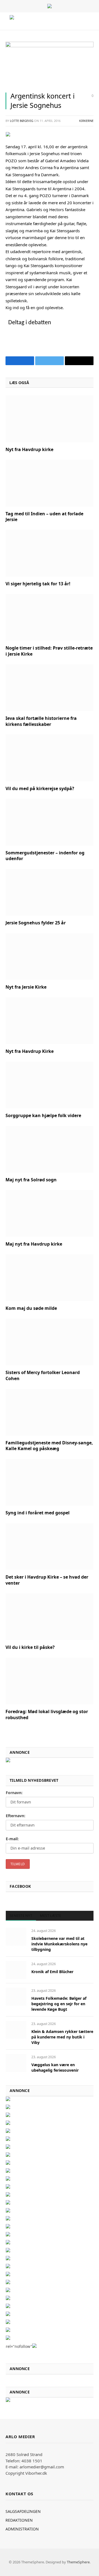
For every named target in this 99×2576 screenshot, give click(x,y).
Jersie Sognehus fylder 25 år (36, 923)
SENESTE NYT (21, 1915)
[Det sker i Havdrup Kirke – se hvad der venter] (50, 1546)
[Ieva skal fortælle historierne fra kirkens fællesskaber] (50, 688)
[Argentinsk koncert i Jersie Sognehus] (50, 46)
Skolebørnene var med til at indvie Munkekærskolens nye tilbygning (59, 1944)
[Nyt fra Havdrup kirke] (50, 419)
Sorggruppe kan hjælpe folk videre (43, 1115)
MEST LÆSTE (51, 1915)
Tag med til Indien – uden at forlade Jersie (44, 517)
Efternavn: (16, 1816)
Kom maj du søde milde (31, 1308)
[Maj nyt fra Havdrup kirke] (50, 1213)
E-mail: (12, 1839)
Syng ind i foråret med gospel (38, 1513)
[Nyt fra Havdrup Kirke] (50, 1021)
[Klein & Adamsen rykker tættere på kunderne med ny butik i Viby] (16, 2030)
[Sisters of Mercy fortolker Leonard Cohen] (50, 1342)
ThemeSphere (78, 2562)
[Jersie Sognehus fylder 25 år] (50, 892)
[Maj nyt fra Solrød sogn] (50, 1149)
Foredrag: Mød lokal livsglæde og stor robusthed (47, 1714)
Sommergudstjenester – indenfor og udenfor (45, 856)
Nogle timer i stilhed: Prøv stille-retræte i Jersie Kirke (49, 651)
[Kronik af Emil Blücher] (16, 1970)
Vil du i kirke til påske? (30, 1647)
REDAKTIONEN (19, 2520)
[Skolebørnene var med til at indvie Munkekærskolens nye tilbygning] (16, 1937)
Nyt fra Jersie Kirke (26, 987)
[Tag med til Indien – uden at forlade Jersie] (50, 483)
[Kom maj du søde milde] (50, 1278)
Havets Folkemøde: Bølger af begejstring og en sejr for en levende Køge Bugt (59, 2004)
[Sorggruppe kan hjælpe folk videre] (50, 1085)
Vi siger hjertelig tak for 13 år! (38, 584)
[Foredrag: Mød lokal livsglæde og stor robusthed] (50, 1681)
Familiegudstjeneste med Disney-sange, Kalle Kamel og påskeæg (49, 1446)
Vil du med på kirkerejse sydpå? (40, 788)
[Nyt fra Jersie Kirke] (50, 956)
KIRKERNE (86, 121)
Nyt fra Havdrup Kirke (30, 1051)
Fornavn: (14, 1793)
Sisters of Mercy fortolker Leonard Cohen (43, 1375)
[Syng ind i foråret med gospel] (50, 1482)
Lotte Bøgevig (22, 121)
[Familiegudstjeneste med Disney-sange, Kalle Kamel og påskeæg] (50, 1412)
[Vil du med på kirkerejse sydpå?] (50, 758)
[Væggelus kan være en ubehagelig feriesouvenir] (16, 2063)
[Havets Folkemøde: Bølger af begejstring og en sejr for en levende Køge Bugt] (16, 1997)
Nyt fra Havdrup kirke (29, 449)
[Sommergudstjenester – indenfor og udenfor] (50, 822)
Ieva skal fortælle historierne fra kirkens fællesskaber (41, 721)
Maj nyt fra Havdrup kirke (34, 1244)
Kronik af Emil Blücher (52, 1972)
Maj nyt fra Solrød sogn (31, 1180)
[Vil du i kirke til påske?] (50, 1617)
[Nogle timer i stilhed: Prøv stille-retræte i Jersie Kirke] (50, 617)
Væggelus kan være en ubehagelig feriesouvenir (55, 2067)
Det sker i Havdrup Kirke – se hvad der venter (47, 1580)
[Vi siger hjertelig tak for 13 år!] (50, 553)
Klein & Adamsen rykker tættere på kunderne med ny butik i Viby (62, 2037)
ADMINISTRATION (22, 2529)
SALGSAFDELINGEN (23, 2511)
